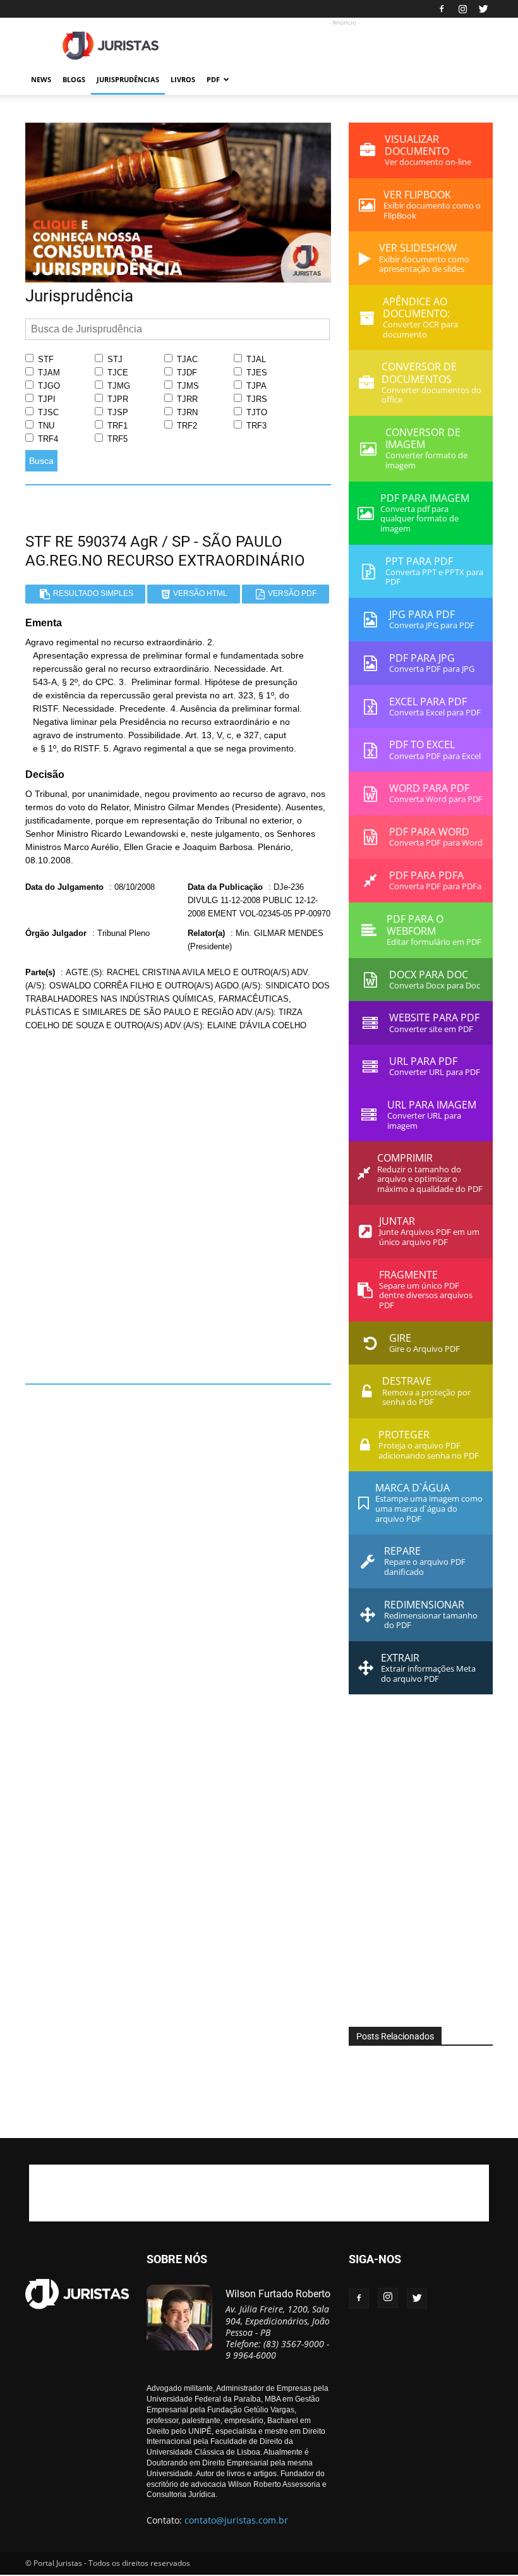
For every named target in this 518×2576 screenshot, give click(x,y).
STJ (114, 359)
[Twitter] (483, 9)
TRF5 (116, 439)
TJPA (255, 386)
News (41, 79)
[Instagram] (462, 9)
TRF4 (47, 439)
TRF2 (186, 426)
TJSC (47, 412)
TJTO (256, 412)
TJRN (186, 412)
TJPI (45, 399)
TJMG (117, 386)
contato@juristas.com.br (236, 2520)
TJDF (186, 373)
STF (45, 359)
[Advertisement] (344, 46)
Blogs (74, 79)
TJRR (186, 399)
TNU (45, 426)
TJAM (48, 373)
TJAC (186, 359)
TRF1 (116, 426)
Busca (41, 461)
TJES (256, 373)
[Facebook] (442, 9)
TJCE (117, 373)
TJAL (255, 359)
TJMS (187, 386)
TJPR (117, 399)
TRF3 (255, 426)
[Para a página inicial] (178, 279)
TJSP (117, 412)
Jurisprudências (128, 79)
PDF (213, 79)
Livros (183, 79)
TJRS (256, 399)
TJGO (48, 386)
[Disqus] (178, 1203)
